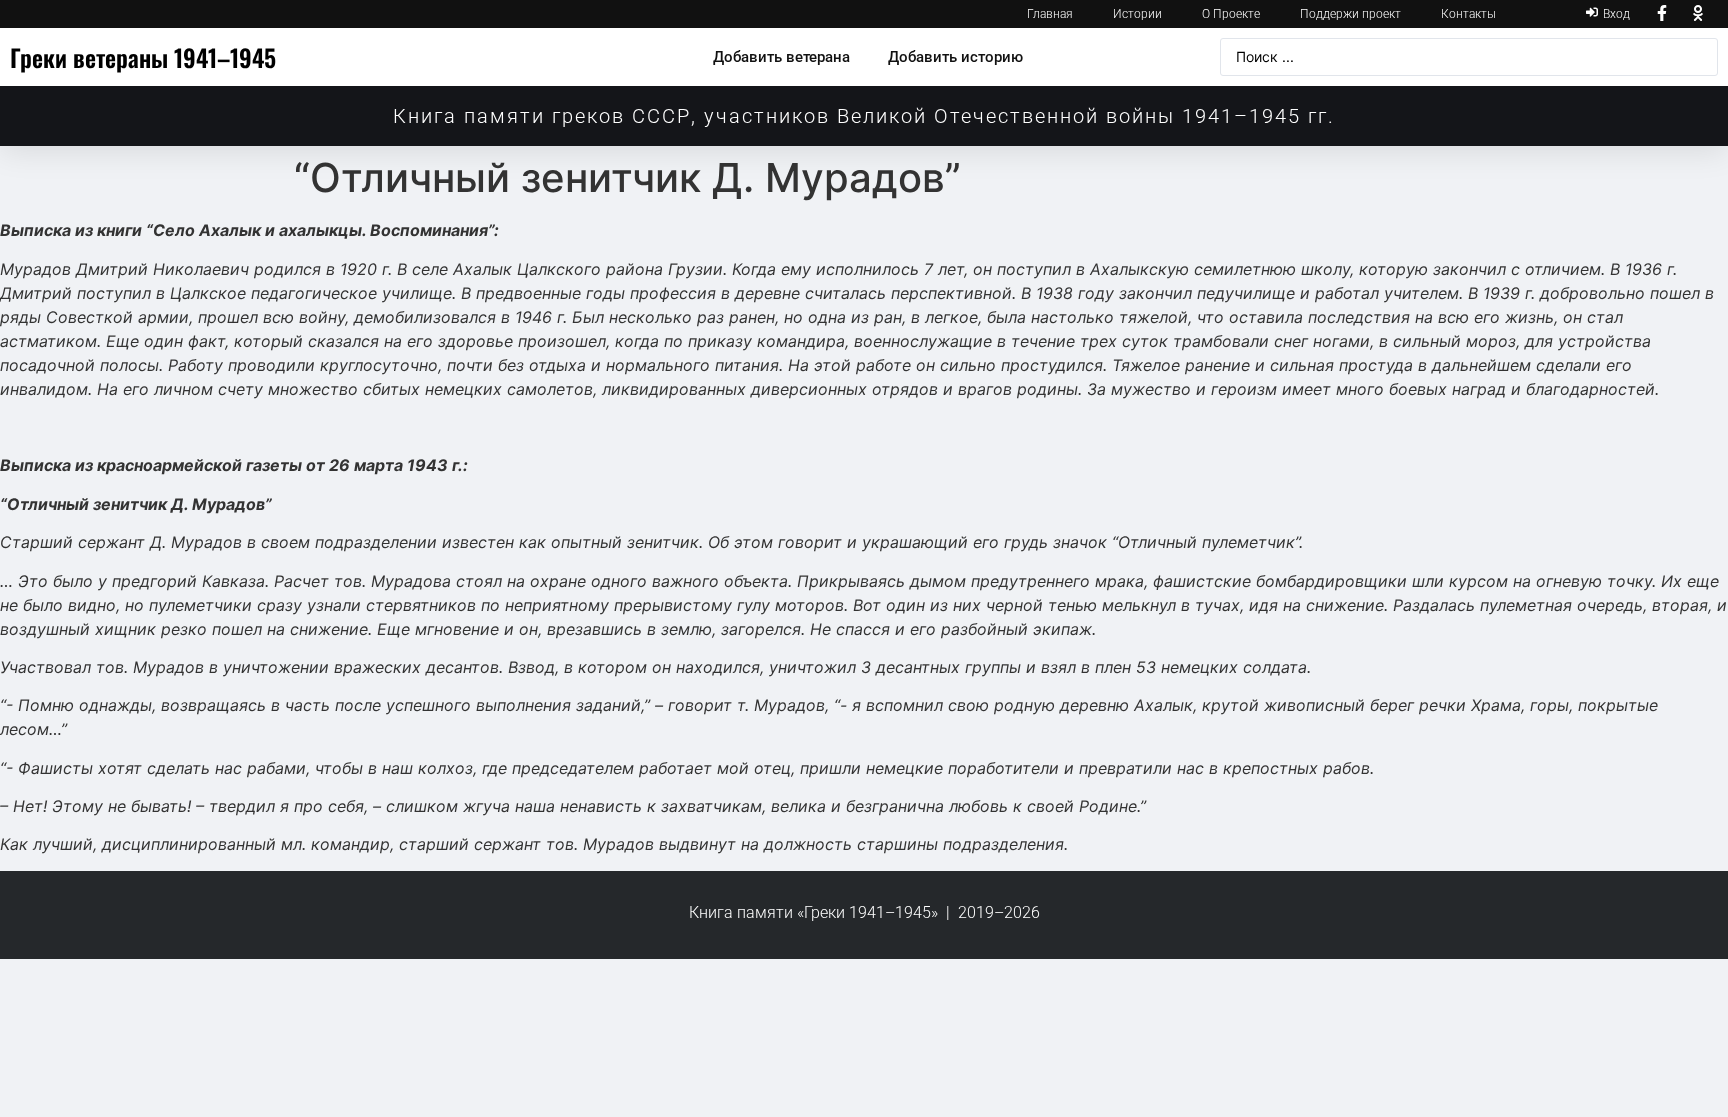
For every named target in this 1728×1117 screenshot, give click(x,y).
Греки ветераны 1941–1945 (143, 57)
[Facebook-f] (1663, 14)
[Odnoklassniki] (1698, 14)
